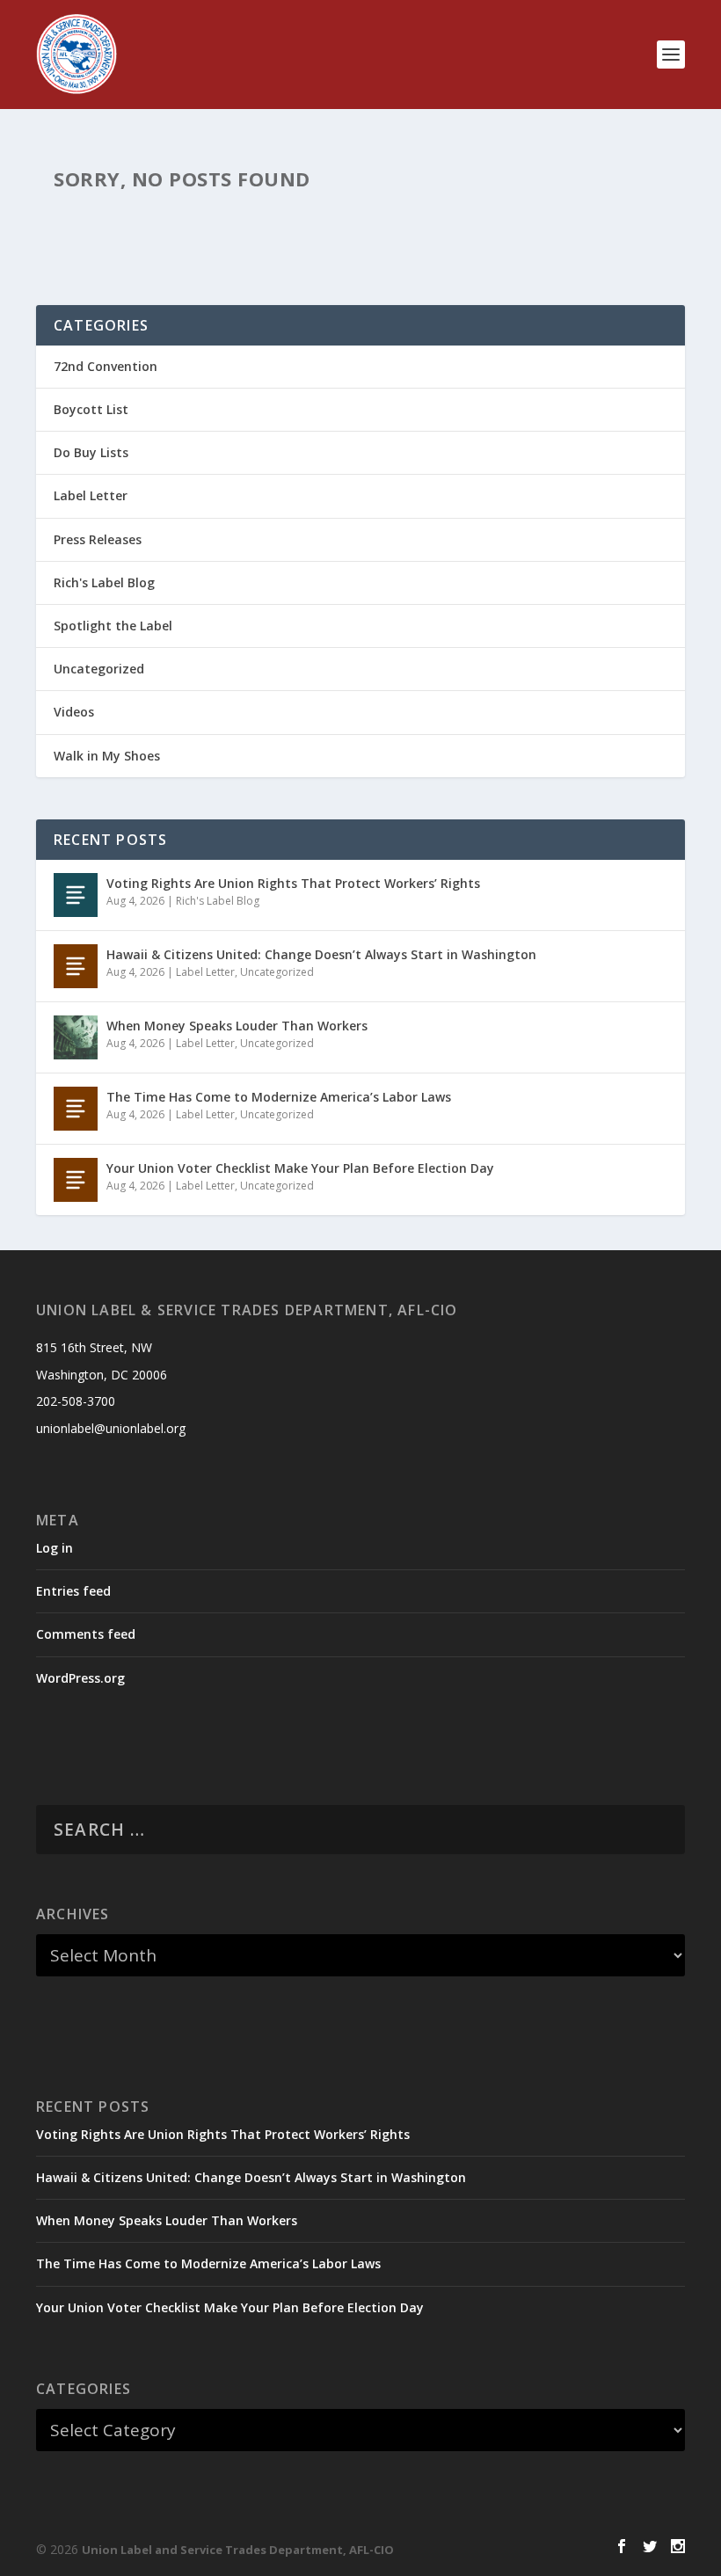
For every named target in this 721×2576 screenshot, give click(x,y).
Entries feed (73, 1591)
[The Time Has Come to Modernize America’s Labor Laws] (76, 1109)
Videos (74, 712)
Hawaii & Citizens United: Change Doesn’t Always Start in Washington (321, 954)
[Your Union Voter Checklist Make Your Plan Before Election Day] (76, 1180)
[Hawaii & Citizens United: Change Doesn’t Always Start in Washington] (76, 966)
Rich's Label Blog (104, 582)
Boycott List (91, 409)
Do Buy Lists (91, 452)
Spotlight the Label (113, 626)
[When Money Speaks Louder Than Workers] (76, 1037)
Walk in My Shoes (107, 756)
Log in (55, 1548)
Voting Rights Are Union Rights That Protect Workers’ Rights (293, 883)
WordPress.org (80, 1678)
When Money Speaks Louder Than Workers (237, 1026)
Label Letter (91, 495)
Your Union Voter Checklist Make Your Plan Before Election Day (300, 1168)
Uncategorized (99, 669)
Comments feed (86, 1634)
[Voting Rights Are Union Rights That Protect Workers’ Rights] (76, 895)
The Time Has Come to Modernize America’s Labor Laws (279, 1097)
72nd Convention (106, 366)
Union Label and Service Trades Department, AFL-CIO (238, 2550)
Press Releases (98, 539)
